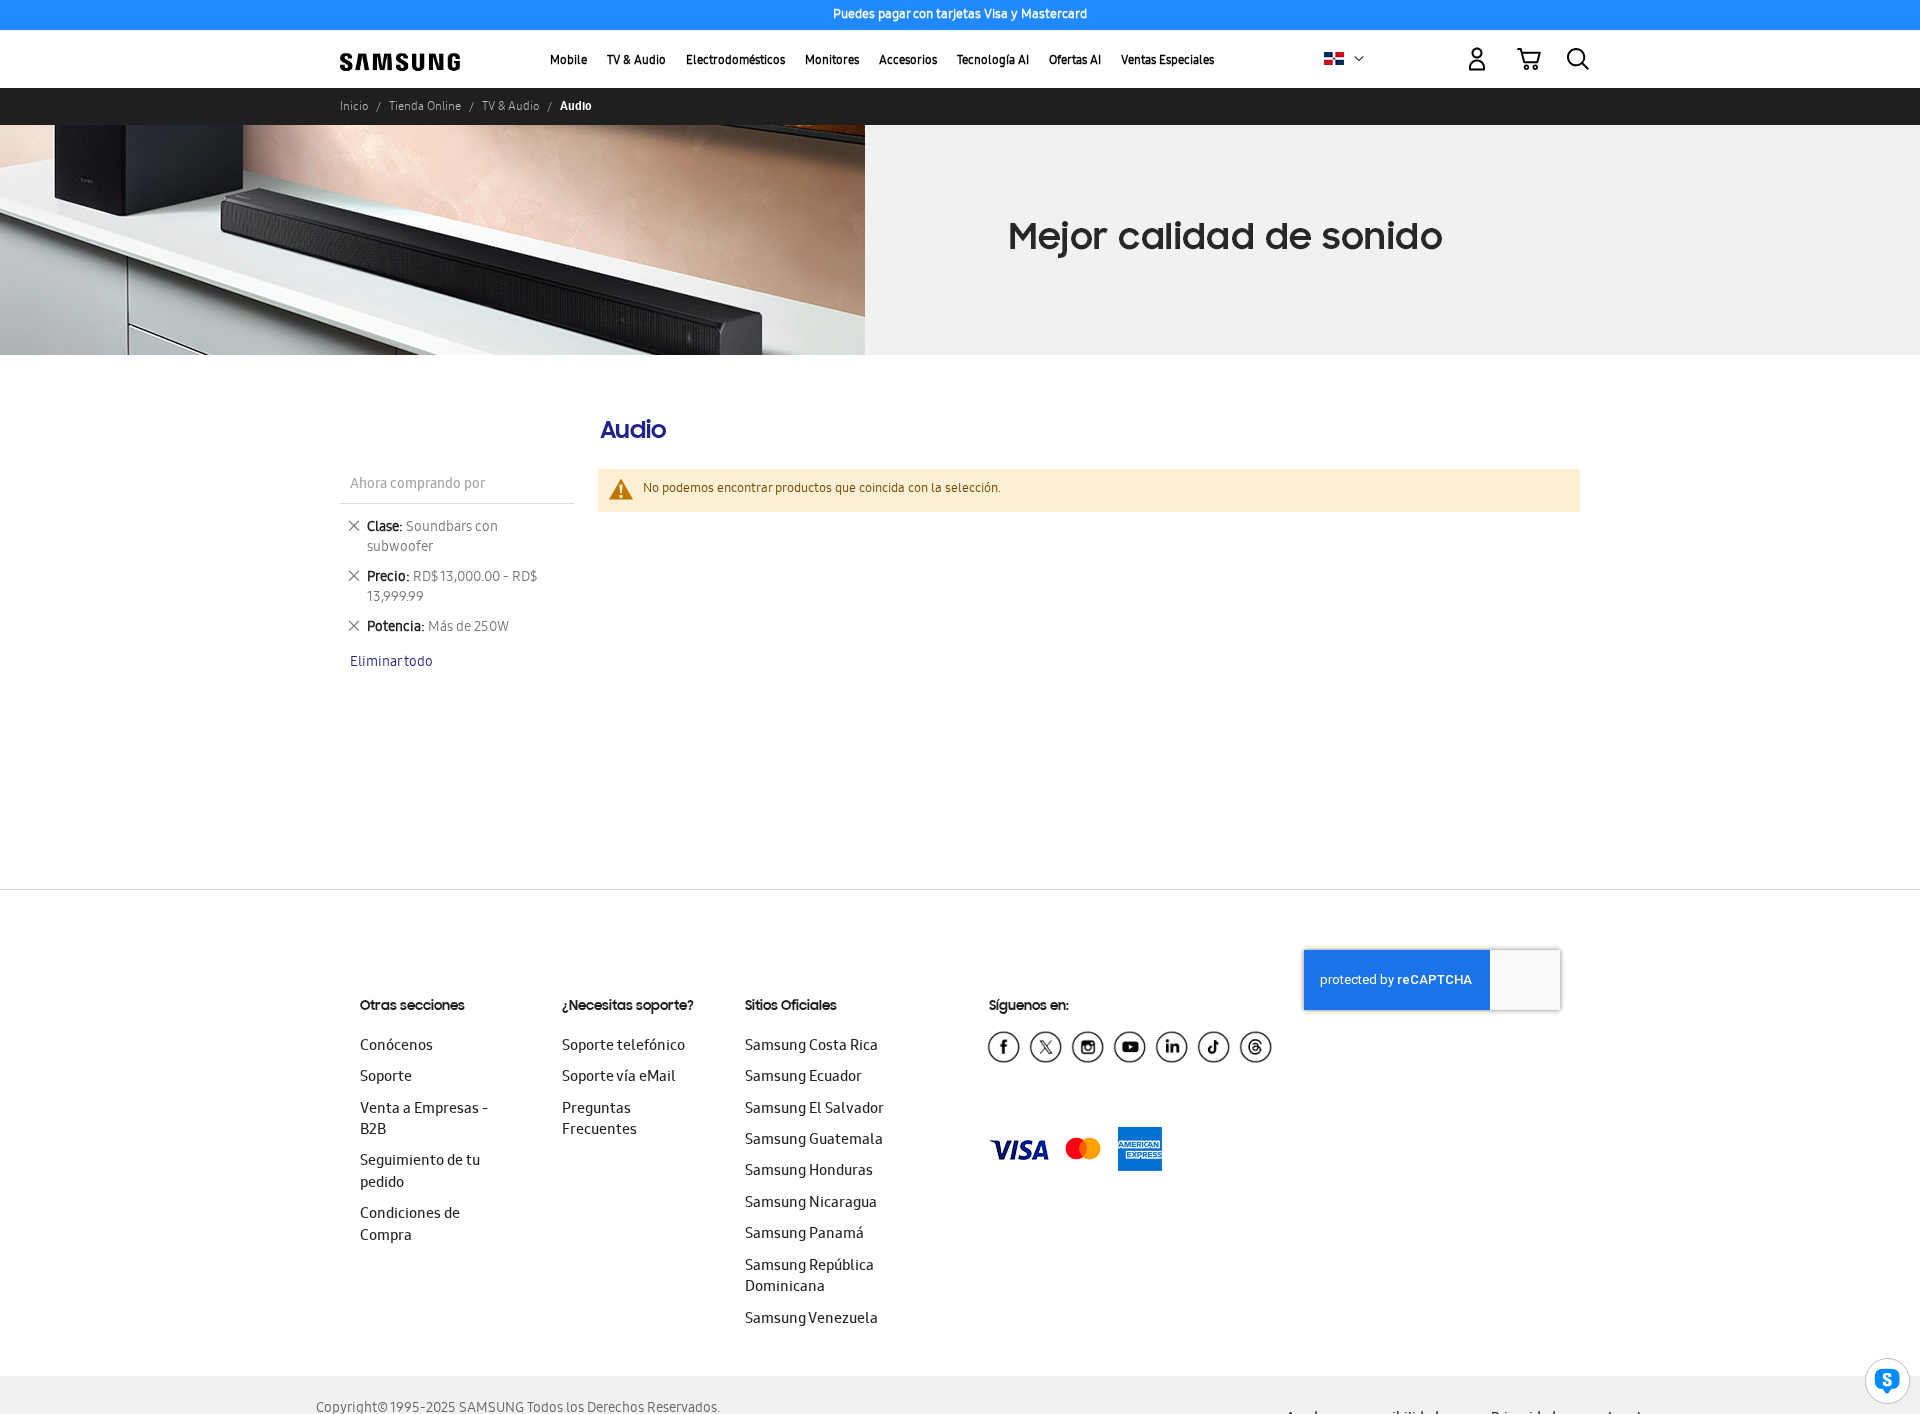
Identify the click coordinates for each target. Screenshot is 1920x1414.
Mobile (568, 61)
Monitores (832, 61)
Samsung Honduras (809, 1172)
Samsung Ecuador (803, 1078)
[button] (1359, 59)
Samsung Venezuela (811, 1320)
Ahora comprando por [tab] (417, 485)
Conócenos (396, 1047)
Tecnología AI (993, 61)
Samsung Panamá (804, 1235)
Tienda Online (425, 106)
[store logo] (400, 47)
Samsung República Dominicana (809, 1277)
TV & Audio (636, 61)
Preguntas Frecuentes (599, 1120)
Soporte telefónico (623, 1047)
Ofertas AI (1075, 61)
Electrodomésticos (735, 61)
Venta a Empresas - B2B (424, 1120)
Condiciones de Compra (410, 1225)
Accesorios (908, 61)
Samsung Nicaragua (811, 1204)
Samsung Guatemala (814, 1141)
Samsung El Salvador (814, 1110)
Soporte (386, 1078)
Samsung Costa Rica (811, 1047)
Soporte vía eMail (619, 1078)
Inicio (354, 106)
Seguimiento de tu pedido (420, 1172)
